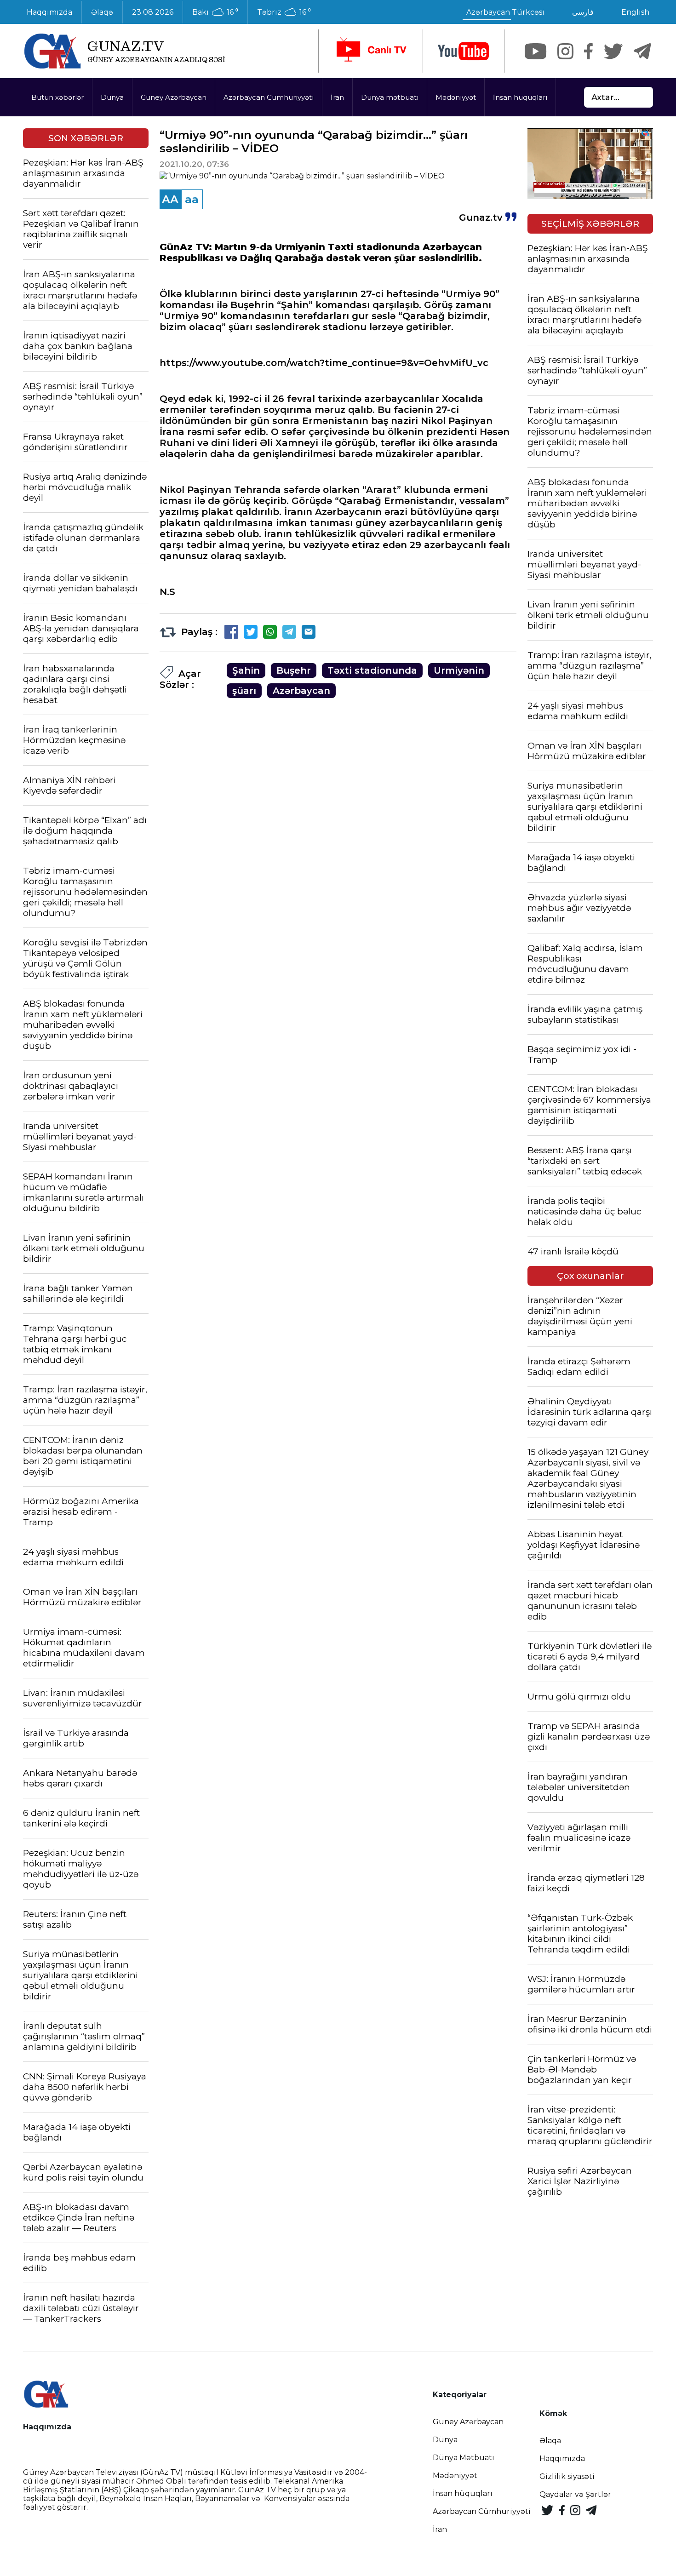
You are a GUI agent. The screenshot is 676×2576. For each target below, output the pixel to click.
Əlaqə (102, 12)
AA (170, 199)
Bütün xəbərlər (57, 97)
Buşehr (294, 670)
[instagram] (565, 51)
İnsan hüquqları (520, 97)
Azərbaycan (301, 691)
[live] (371, 51)
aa (192, 199)
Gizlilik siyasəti (567, 2476)
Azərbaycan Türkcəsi (505, 12)
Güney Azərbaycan (174, 97)
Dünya (112, 97)
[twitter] (613, 51)
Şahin (246, 670)
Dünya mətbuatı (390, 97)
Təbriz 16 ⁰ (284, 12)
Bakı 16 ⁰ (215, 12)
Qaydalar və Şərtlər (575, 2494)
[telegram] (642, 51)
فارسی (583, 12)
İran (337, 97)
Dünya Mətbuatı (464, 2458)
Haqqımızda (49, 12)
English (635, 12)
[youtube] (464, 51)
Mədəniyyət (456, 97)
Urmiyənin (459, 670)
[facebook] (588, 51)
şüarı (244, 691)
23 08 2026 (153, 12)
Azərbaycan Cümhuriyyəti (269, 97)
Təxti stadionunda (372, 670)
